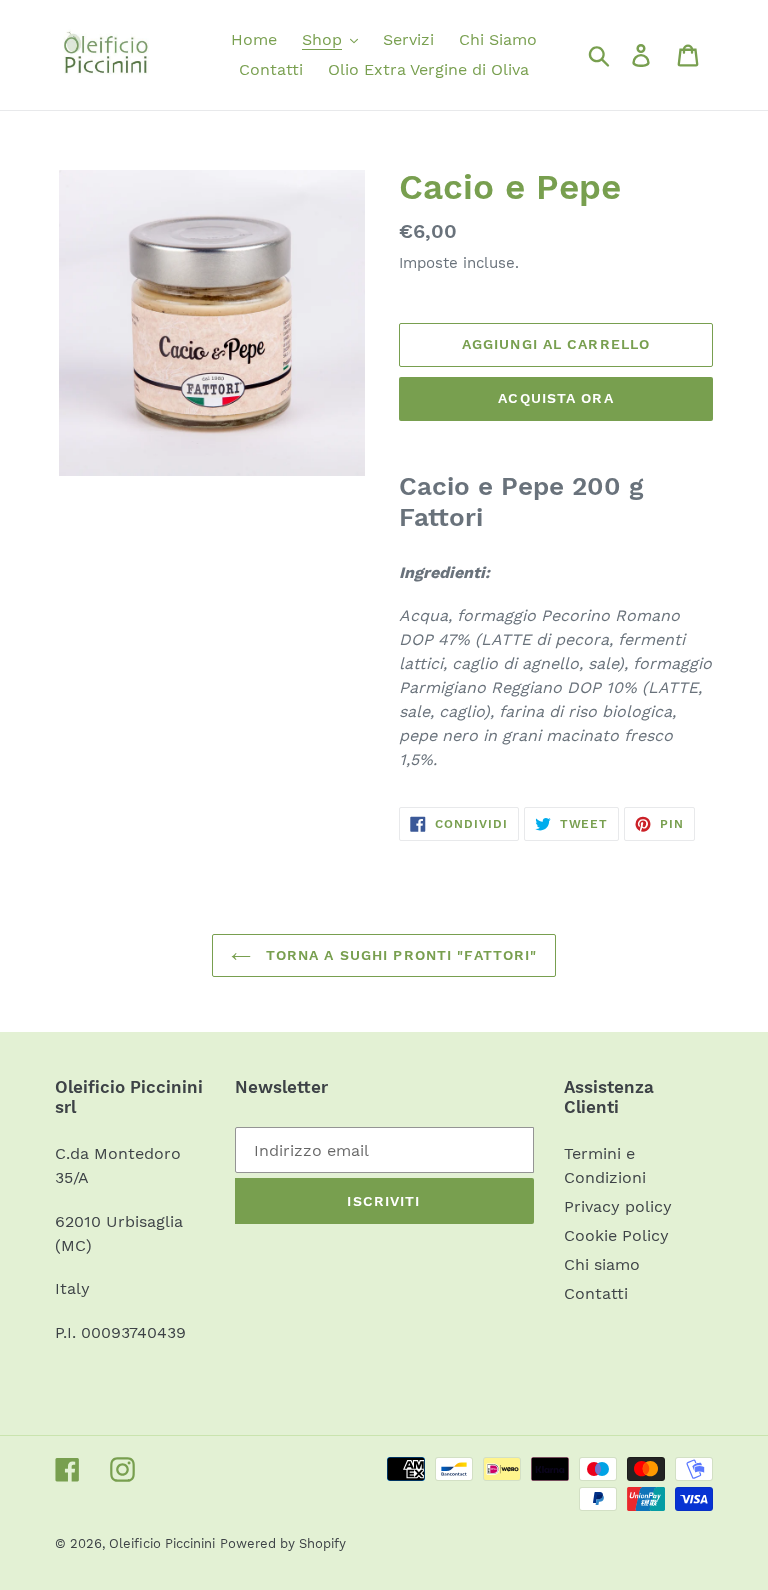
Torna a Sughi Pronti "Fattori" (399, 955)
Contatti (596, 1293)
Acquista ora (555, 398)
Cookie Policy (616, 1235)
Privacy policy (618, 1206)
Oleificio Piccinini (162, 1543)
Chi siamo (602, 1264)
